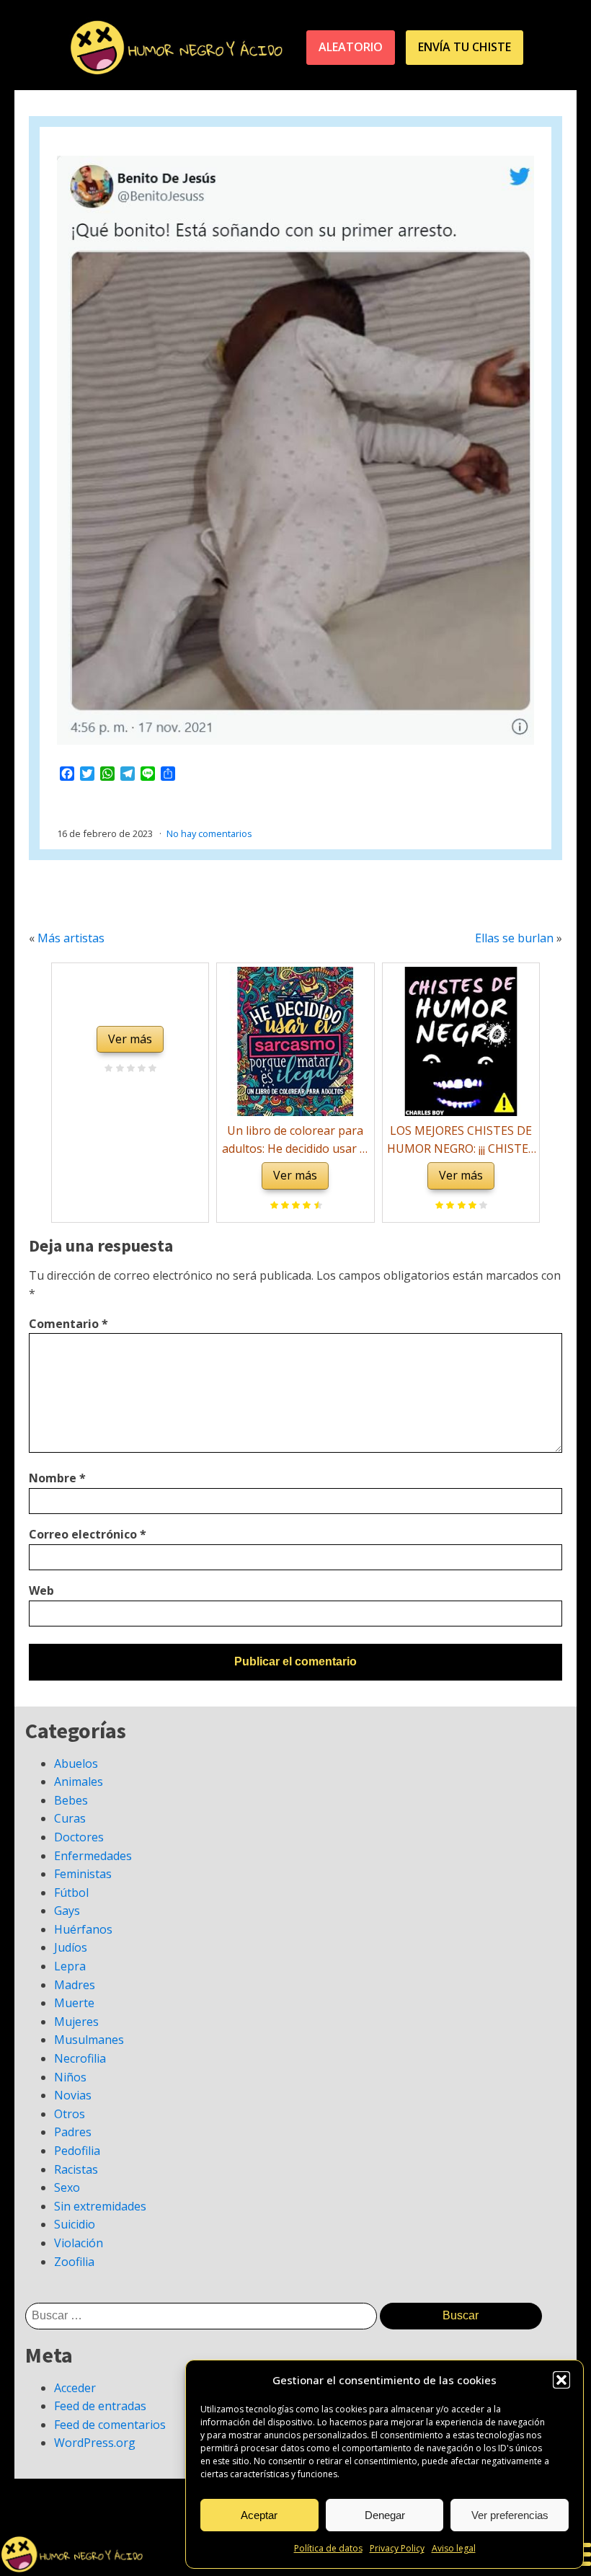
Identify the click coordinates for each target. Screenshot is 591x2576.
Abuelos (76, 1763)
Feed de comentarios (110, 2425)
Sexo (67, 2187)
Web (41, 1590)
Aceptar (259, 2515)
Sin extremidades (100, 2206)
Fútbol (71, 1893)
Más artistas (71, 938)
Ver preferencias (510, 2515)
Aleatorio (351, 47)
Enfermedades (93, 1856)
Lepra (70, 1966)
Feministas (83, 1874)
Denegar (385, 2515)
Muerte (74, 2003)
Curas (70, 1818)
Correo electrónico (88, 1534)
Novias (73, 2095)
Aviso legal (454, 2548)
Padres (73, 2132)
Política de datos (328, 2548)
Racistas (76, 2169)
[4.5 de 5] (316, 1206)
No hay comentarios (209, 833)
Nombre (57, 1478)
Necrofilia (80, 2058)
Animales (79, 1781)
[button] (561, 2380)
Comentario (68, 1324)
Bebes (71, 1800)
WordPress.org (95, 2443)
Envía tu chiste (465, 47)
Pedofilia (77, 2151)
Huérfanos (83, 1929)
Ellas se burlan (514, 938)
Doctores (79, 1837)
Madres (75, 1985)
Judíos (71, 1947)
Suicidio (75, 2224)
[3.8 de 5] (481, 1206)
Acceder (75, 2388)
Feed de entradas (100, 2406)
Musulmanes (89, 2040)
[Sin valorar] (150, 1069)
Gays (67, 1911)
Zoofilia (74, 2262)
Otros (70, 2114)
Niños (70, 2077)
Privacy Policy (397, 2548)
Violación (79, 2243)
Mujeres (76, 2022)
